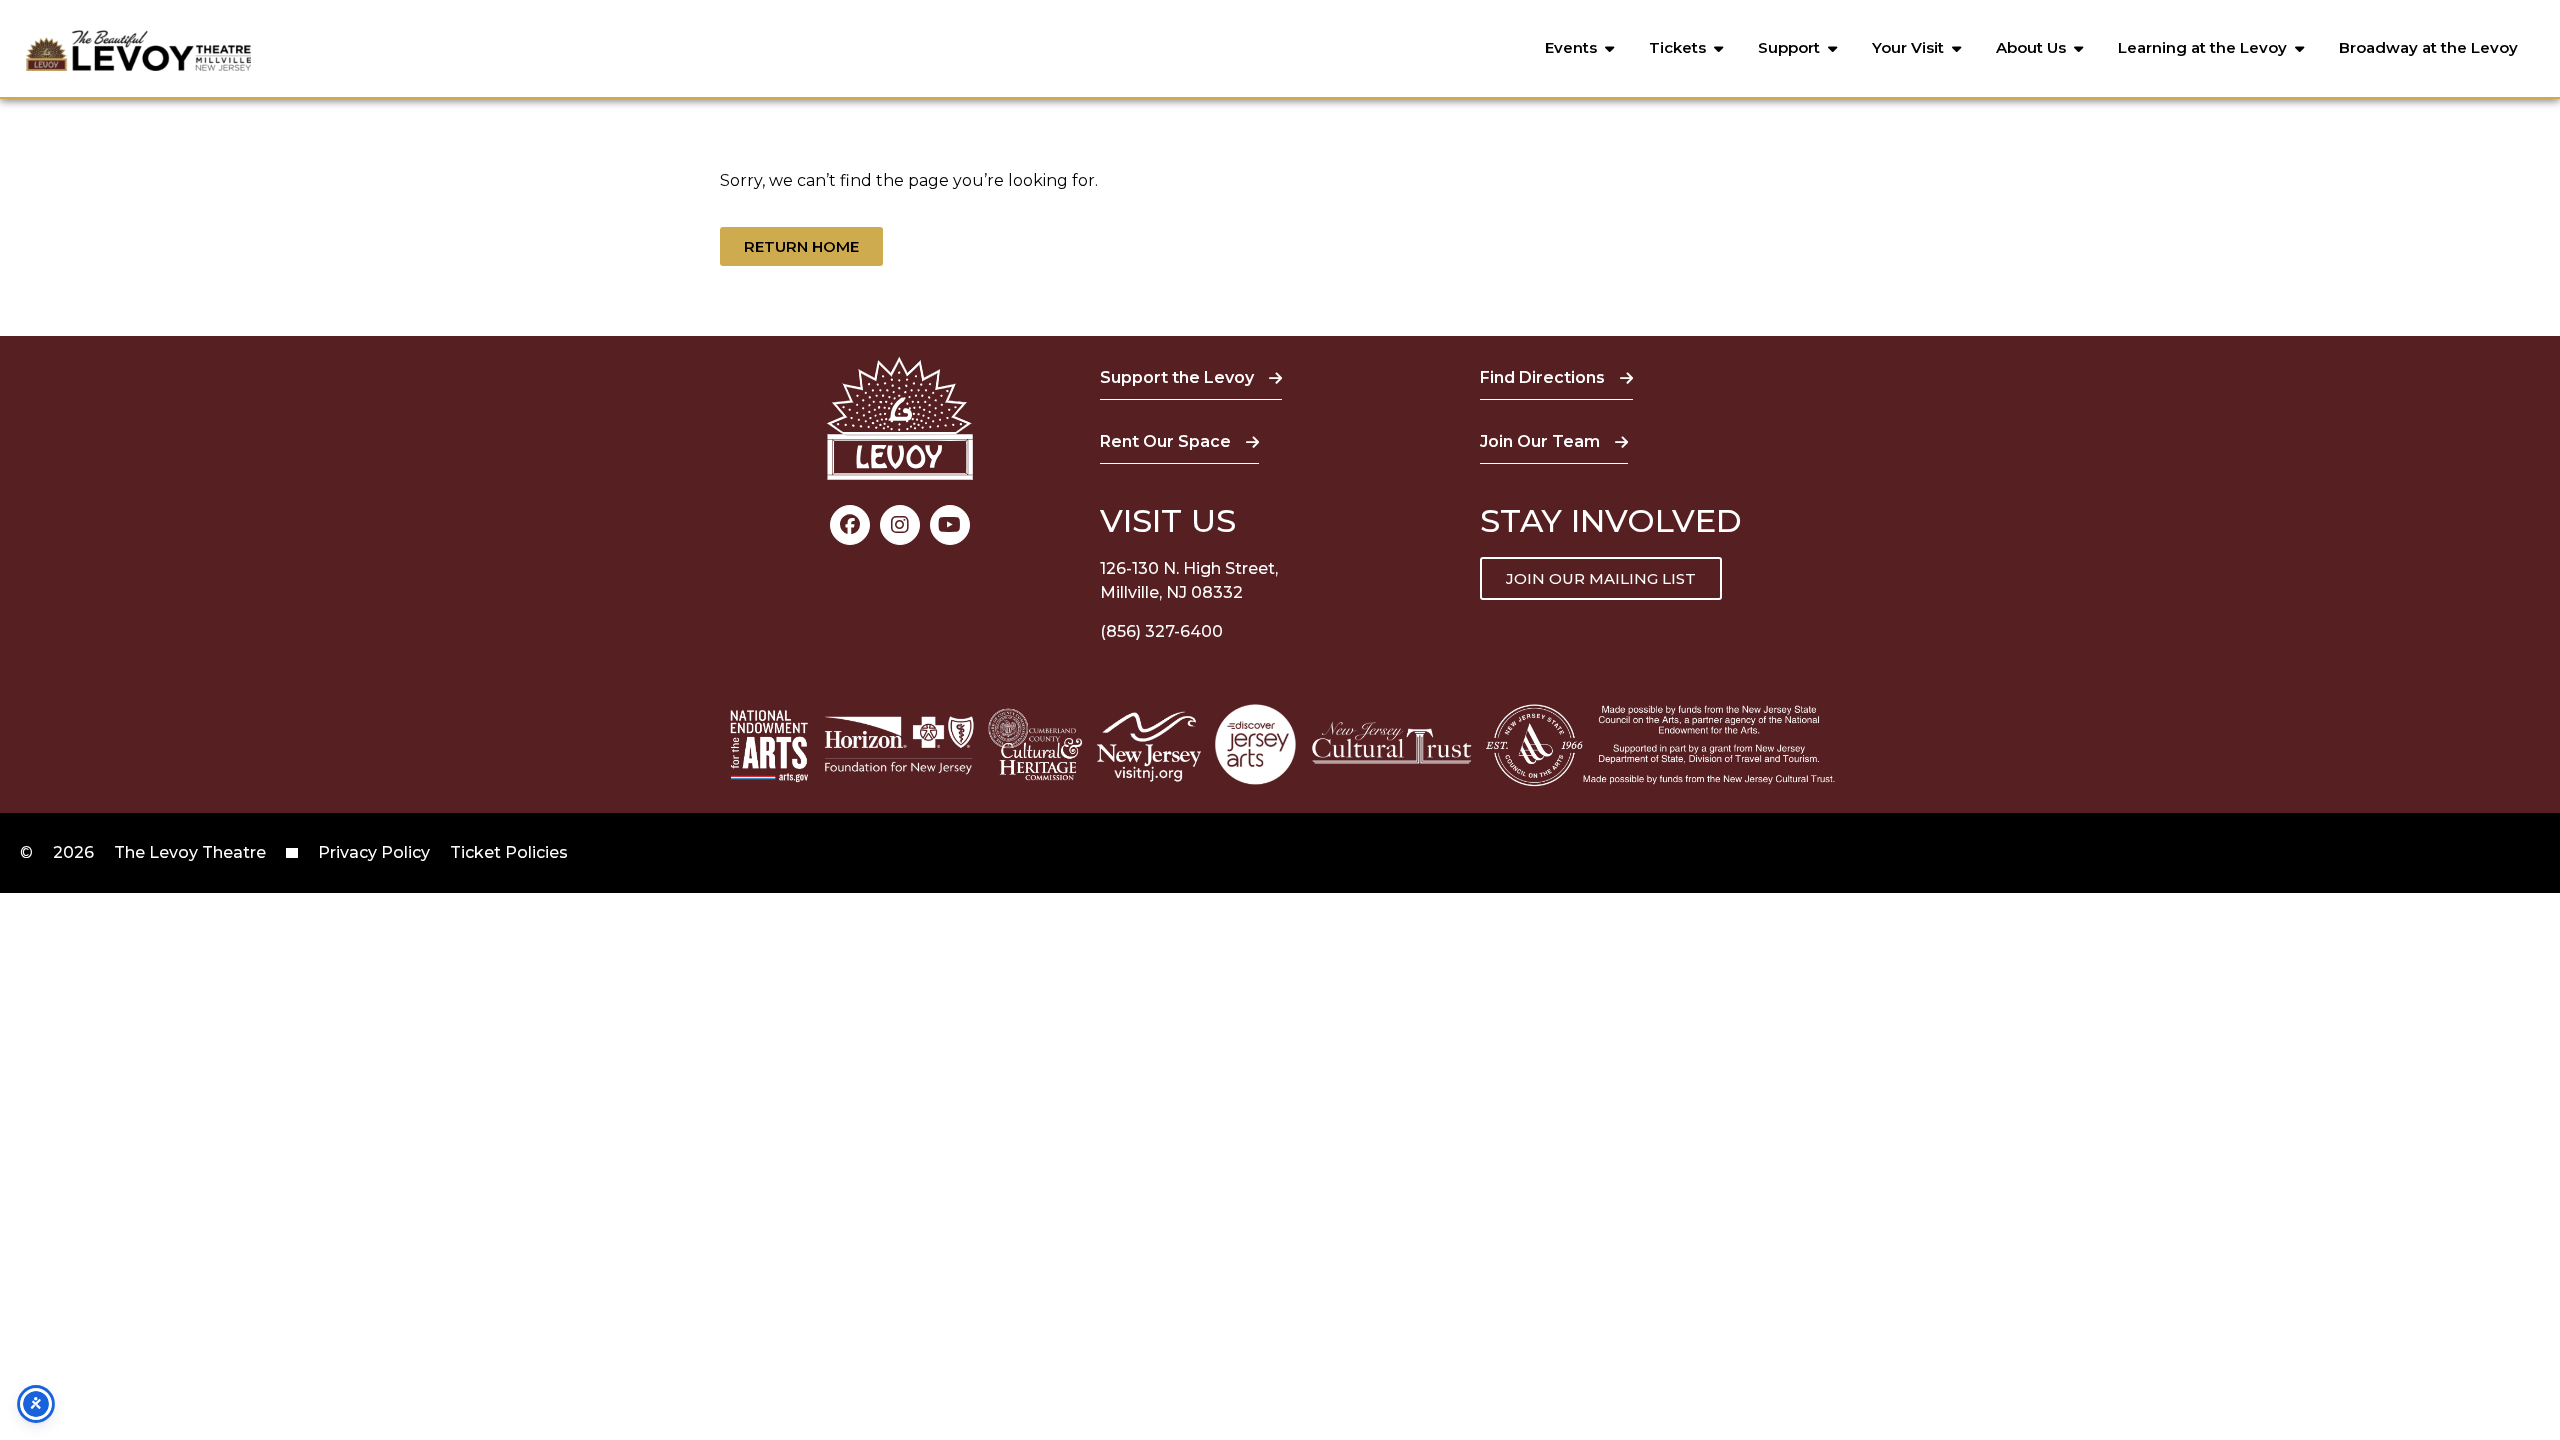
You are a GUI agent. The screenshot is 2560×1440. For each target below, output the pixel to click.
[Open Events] (1609, 48)
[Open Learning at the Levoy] (2299, 48)
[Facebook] (850, 525)
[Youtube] (950, 525)
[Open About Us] (2078, 48)
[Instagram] (900, 525)
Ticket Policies (509, 852)
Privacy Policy (374, 852)
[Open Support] (1832, 48)
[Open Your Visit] (1956, 48)
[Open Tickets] (1718, 48)
